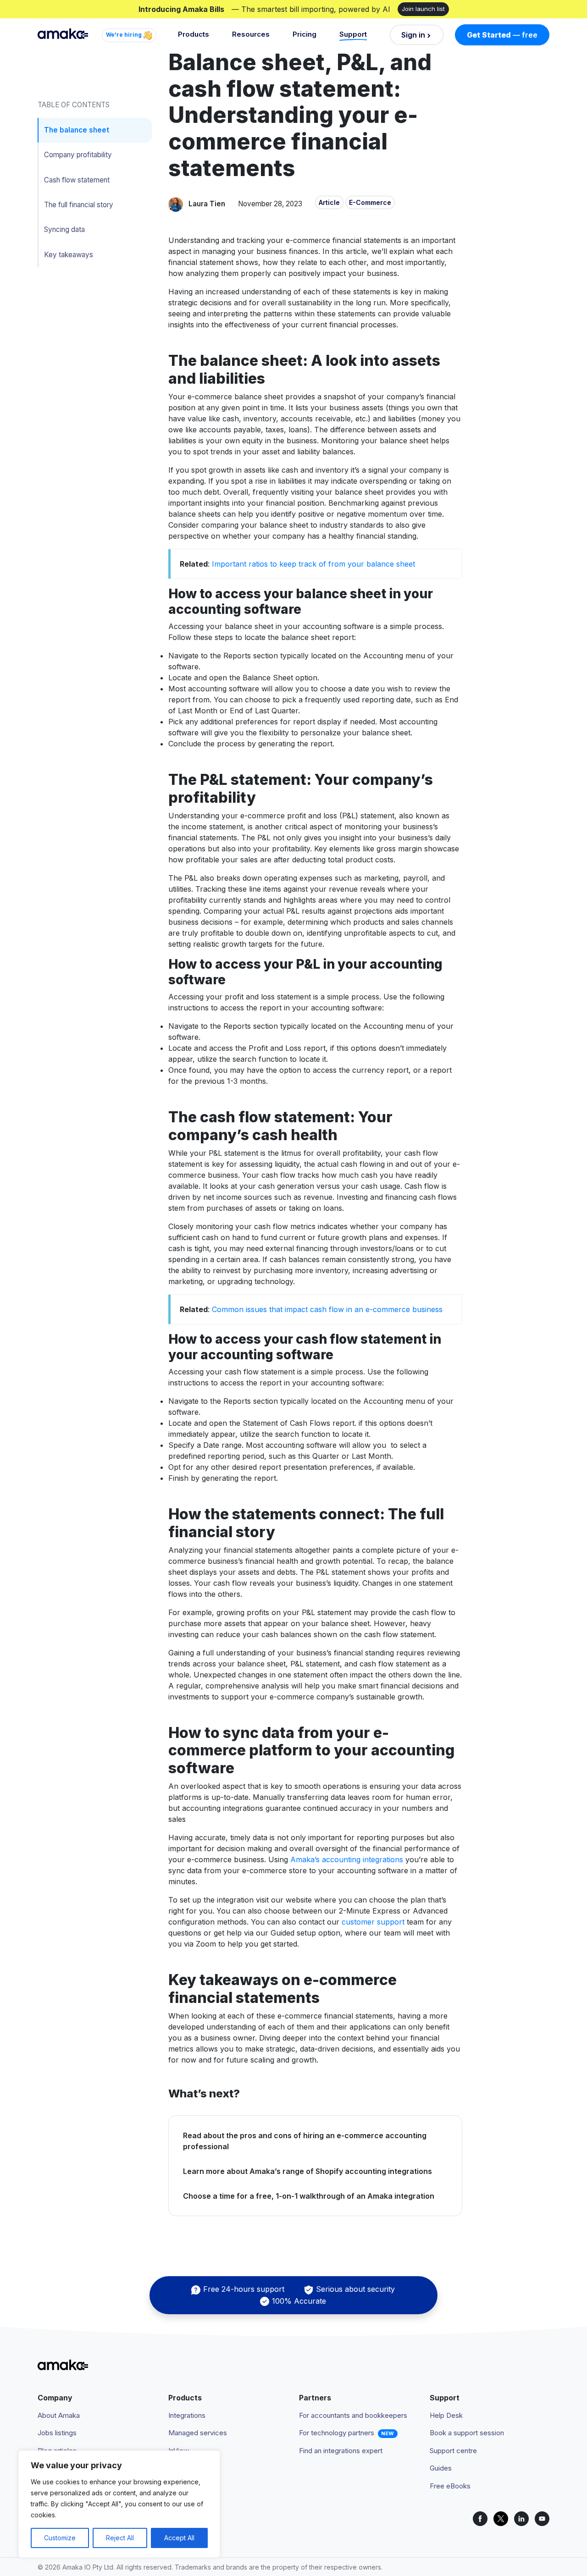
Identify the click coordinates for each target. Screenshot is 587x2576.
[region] (119, 2504)
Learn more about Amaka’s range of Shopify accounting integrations (307, 2171)
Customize (60, 2538)
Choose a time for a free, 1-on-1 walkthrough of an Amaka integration (309, 2196)
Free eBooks (450, 2486)
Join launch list (423, 9)
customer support (373, 1922)
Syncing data (64, 229)
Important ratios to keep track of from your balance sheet (313, 564)
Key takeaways (69, 255)
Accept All (179, 2538)
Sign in (413, 35)
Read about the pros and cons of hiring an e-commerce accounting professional (305, 2141)
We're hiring (125, 35)
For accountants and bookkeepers (353, 2415)
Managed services (198, 2433)
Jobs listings (57, 2433)
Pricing (305, 34)
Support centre (453, 2451)
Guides (441, 2468)
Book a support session (467, 2433)
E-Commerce (370, 202)
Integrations (187, 2415)
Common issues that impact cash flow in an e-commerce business (327, 1309)
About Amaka (59, 2415)
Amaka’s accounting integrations (347, 1859)
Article (329, 202)
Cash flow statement (77, 180)
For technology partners (337, 2433)
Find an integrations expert (341, 2451)
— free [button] (502, 35)
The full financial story (79, 205)
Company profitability (78, 155)
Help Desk (446, 2415)
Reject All (120, 2538)
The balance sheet (77, 130)
